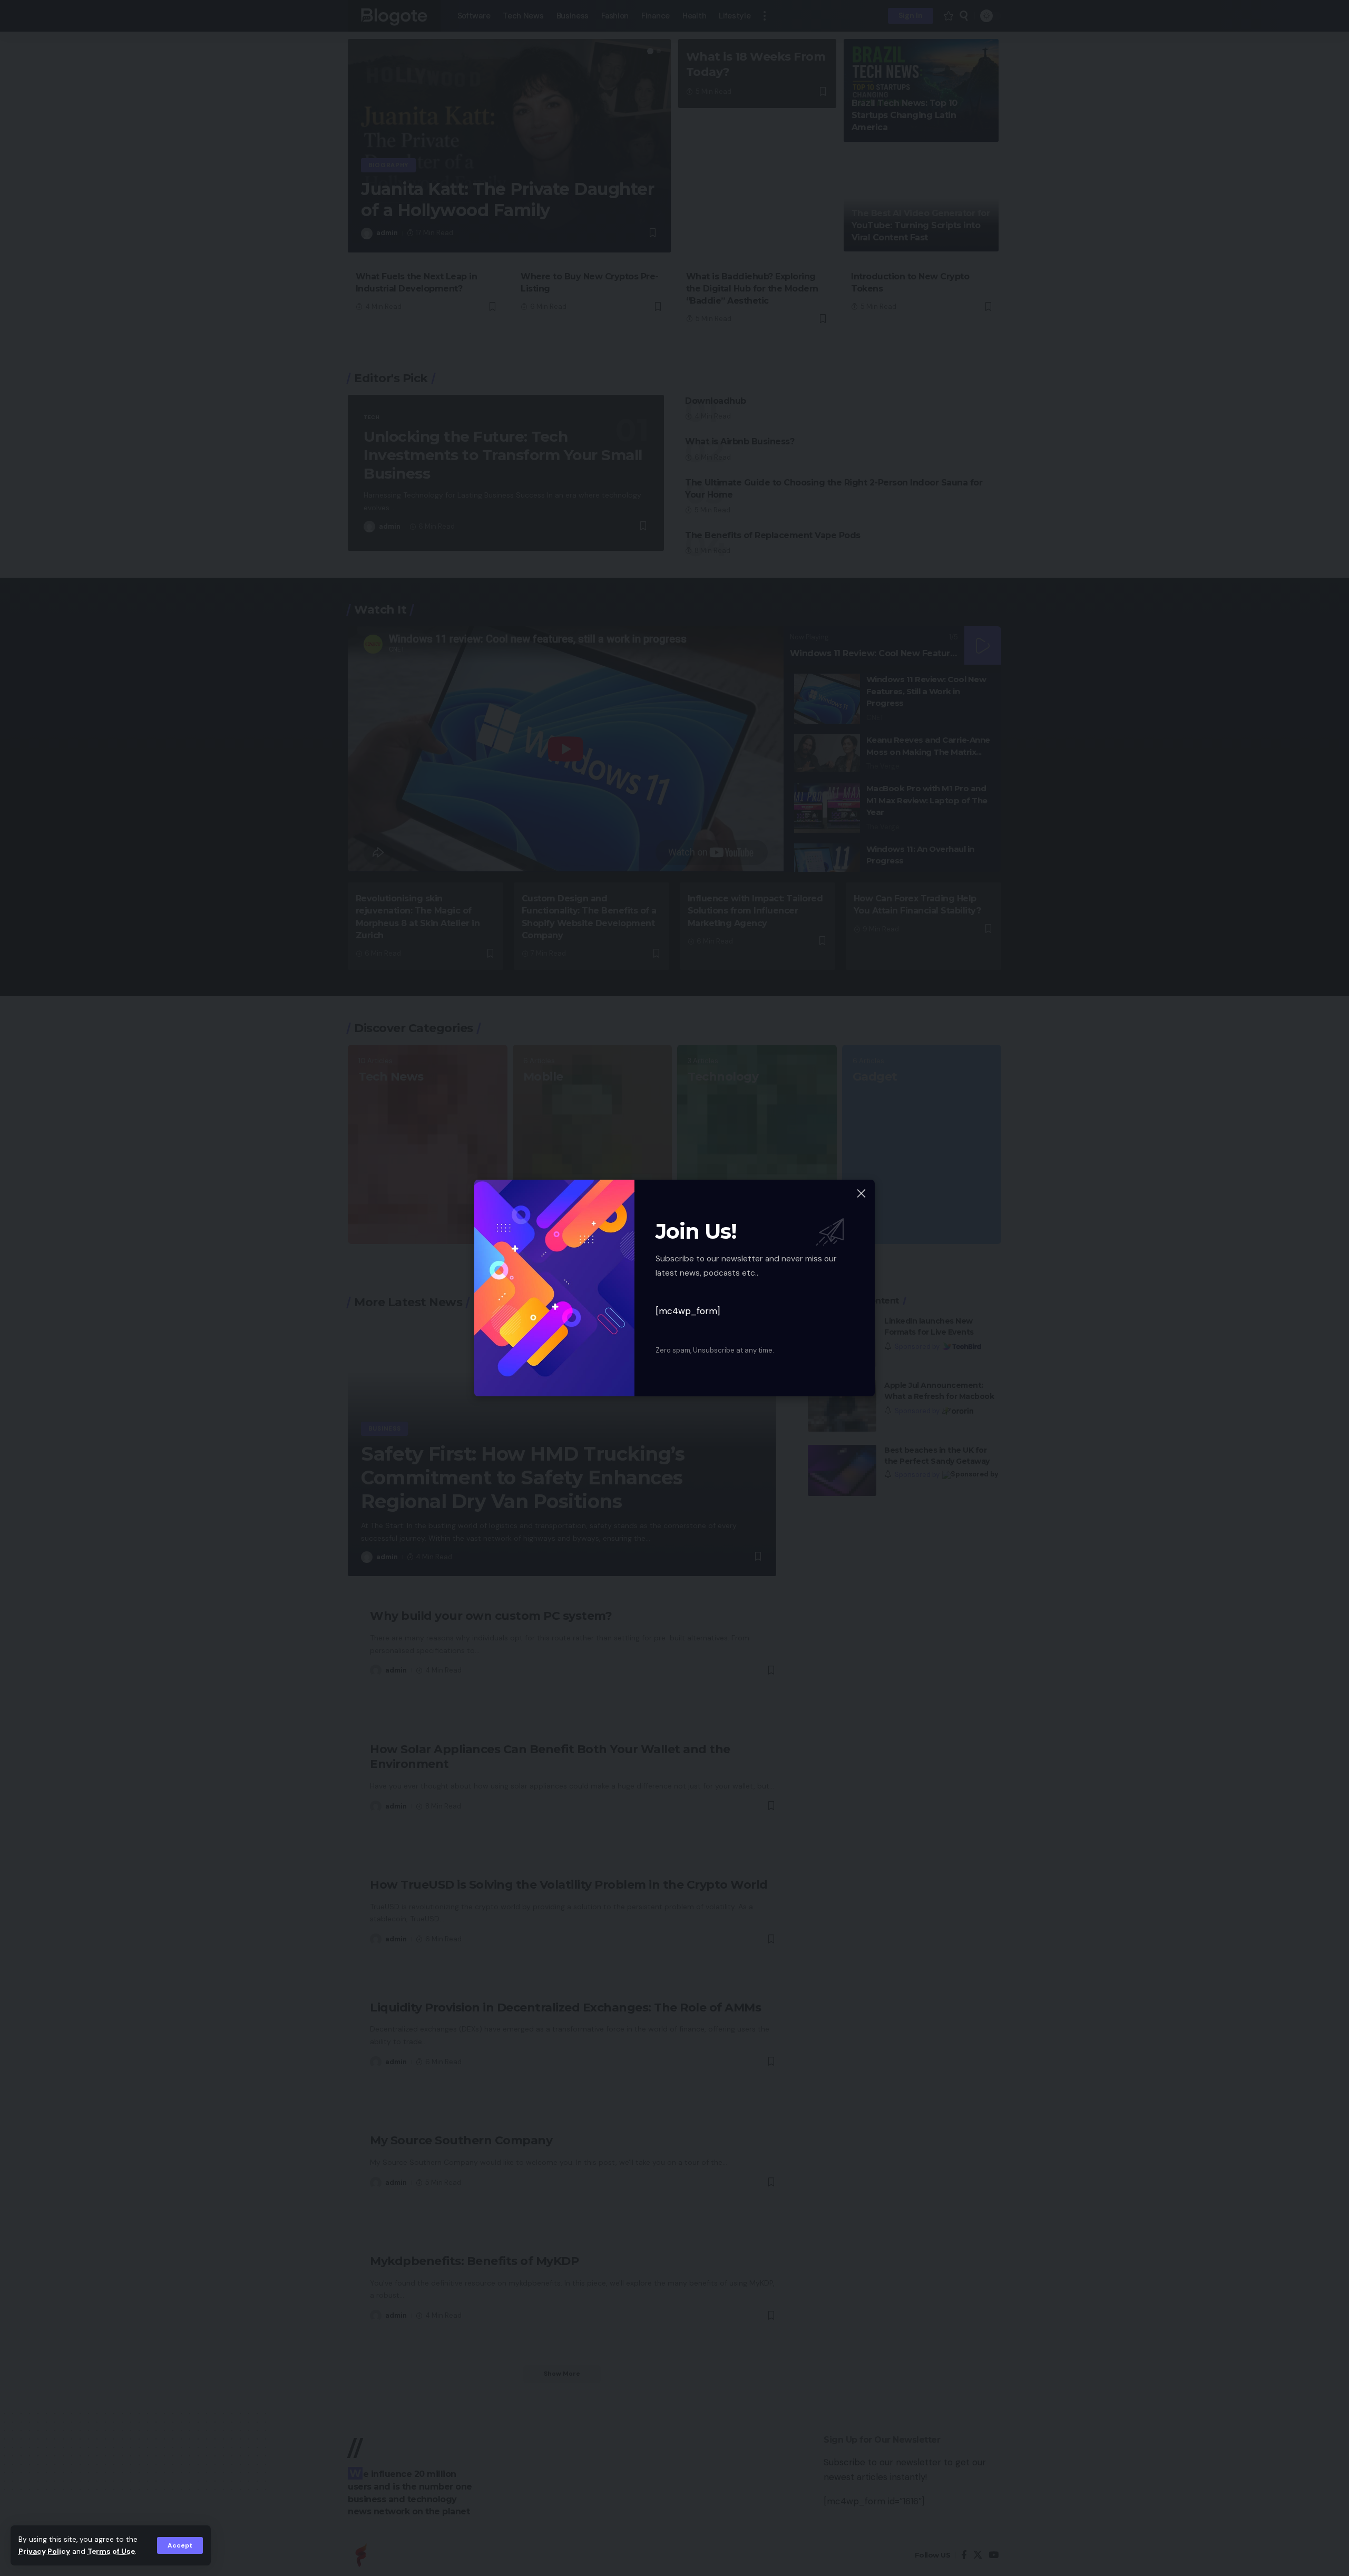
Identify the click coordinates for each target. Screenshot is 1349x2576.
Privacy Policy (44, 2551)
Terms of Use (111, 2551)
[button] (180, 2545)
